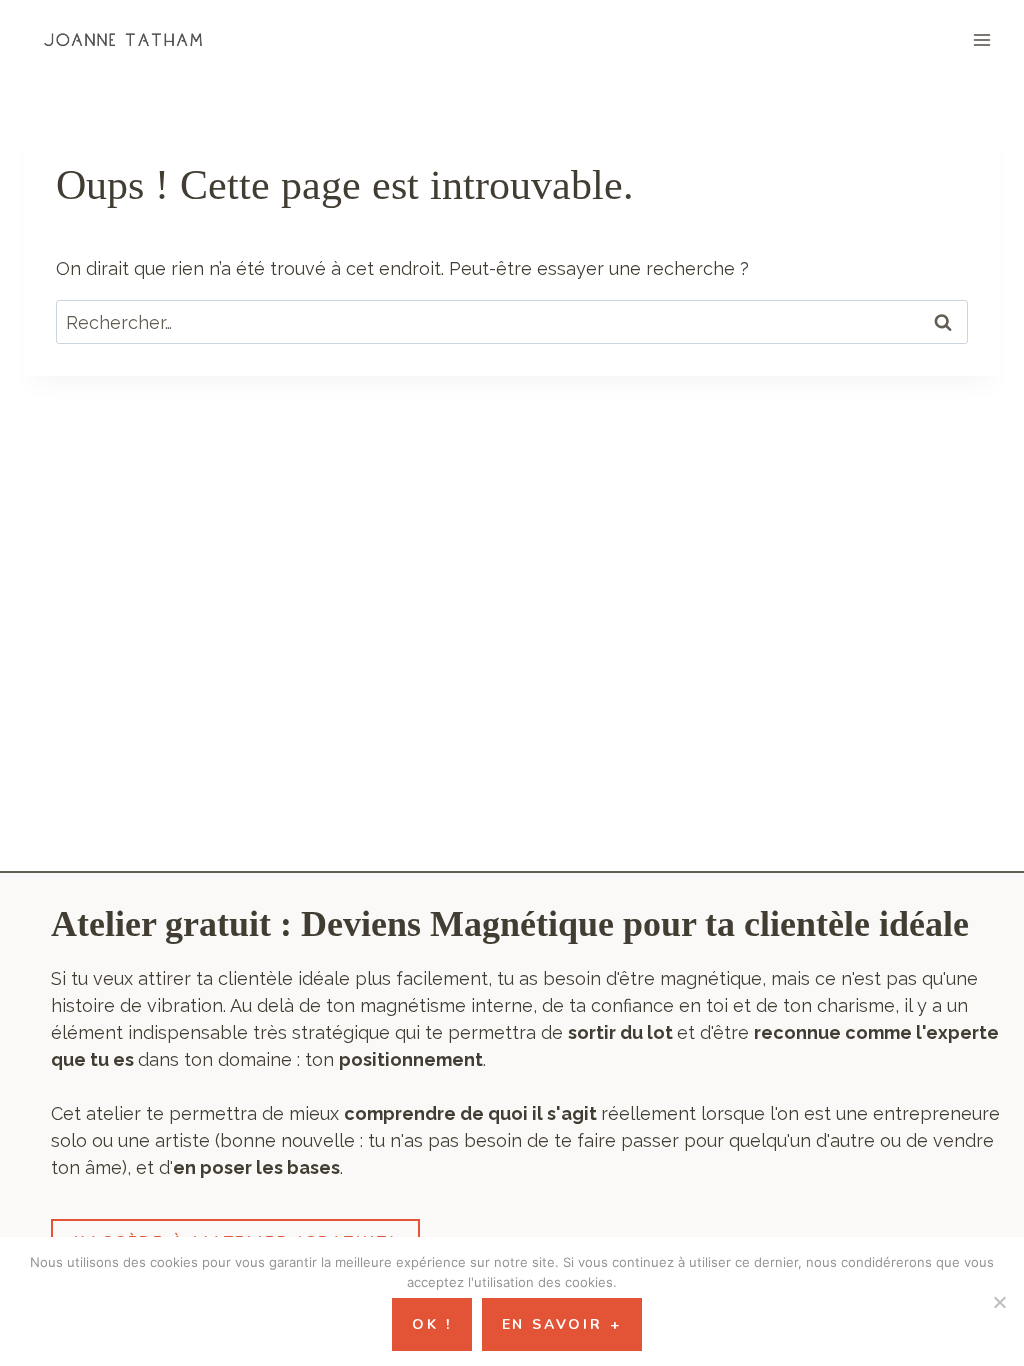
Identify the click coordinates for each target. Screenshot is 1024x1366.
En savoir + (562, 1324)
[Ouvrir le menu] (981, 39)
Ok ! (431, 1324)
